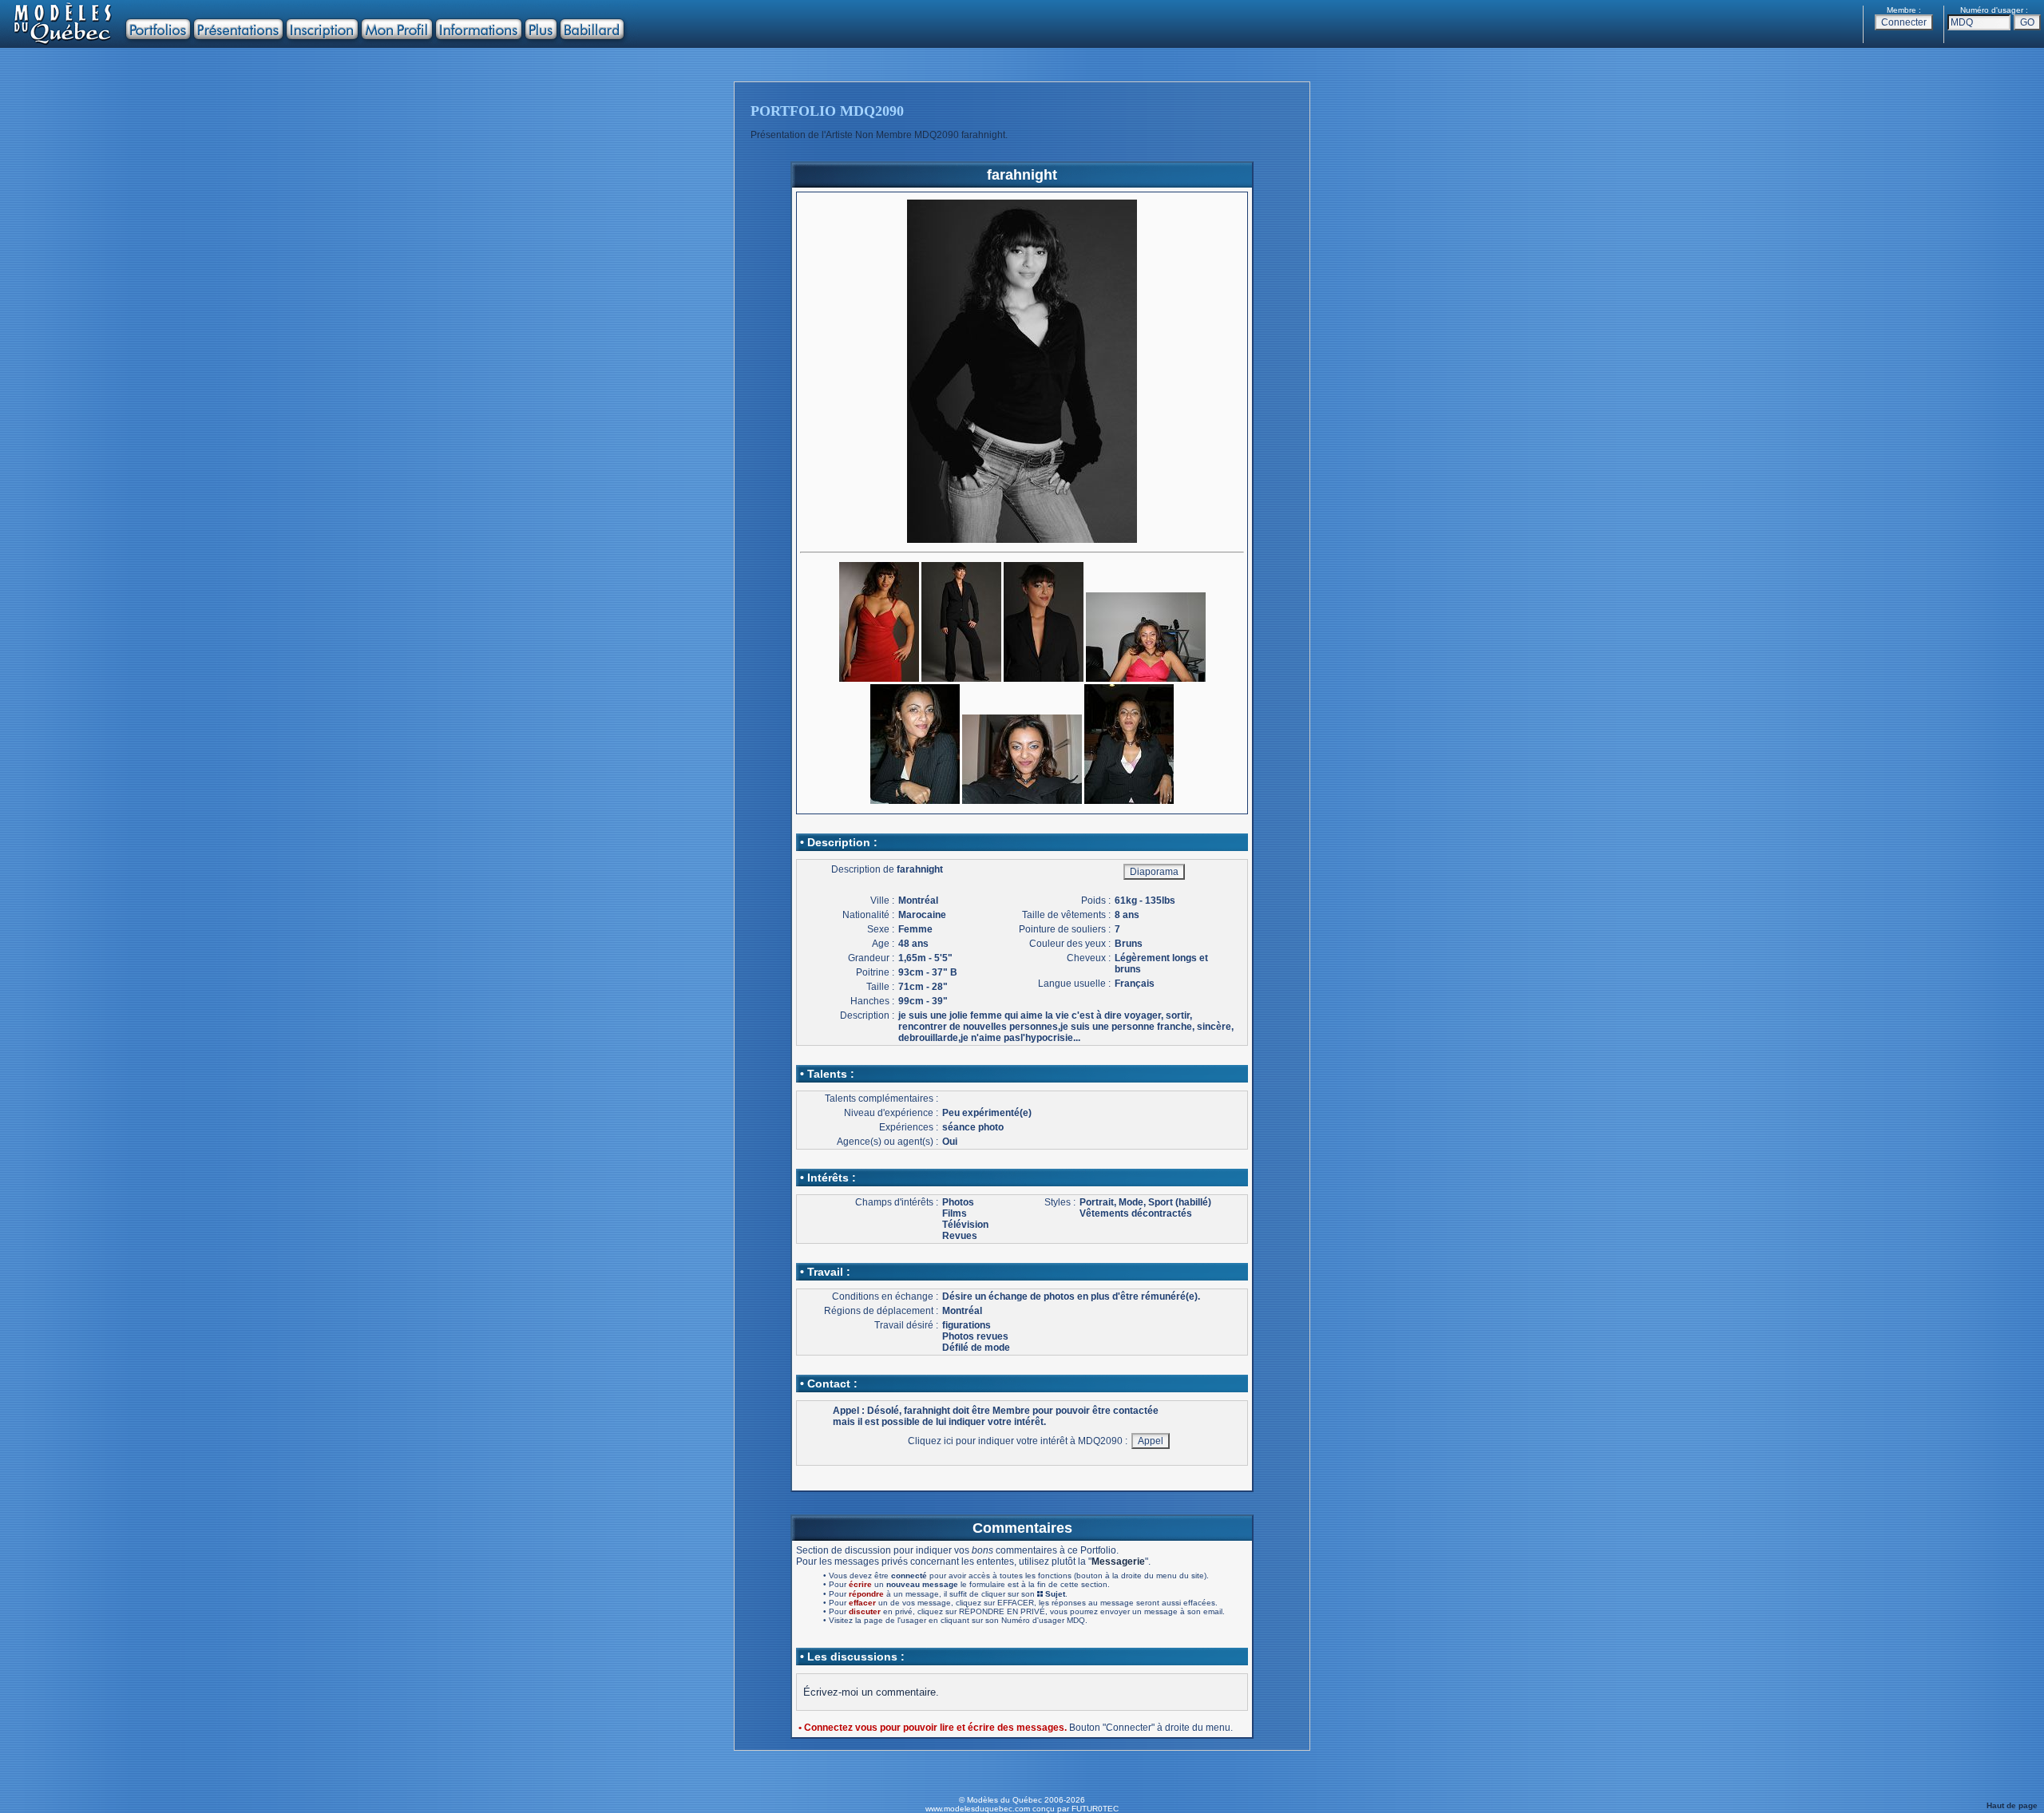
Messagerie (1118, 1562)
